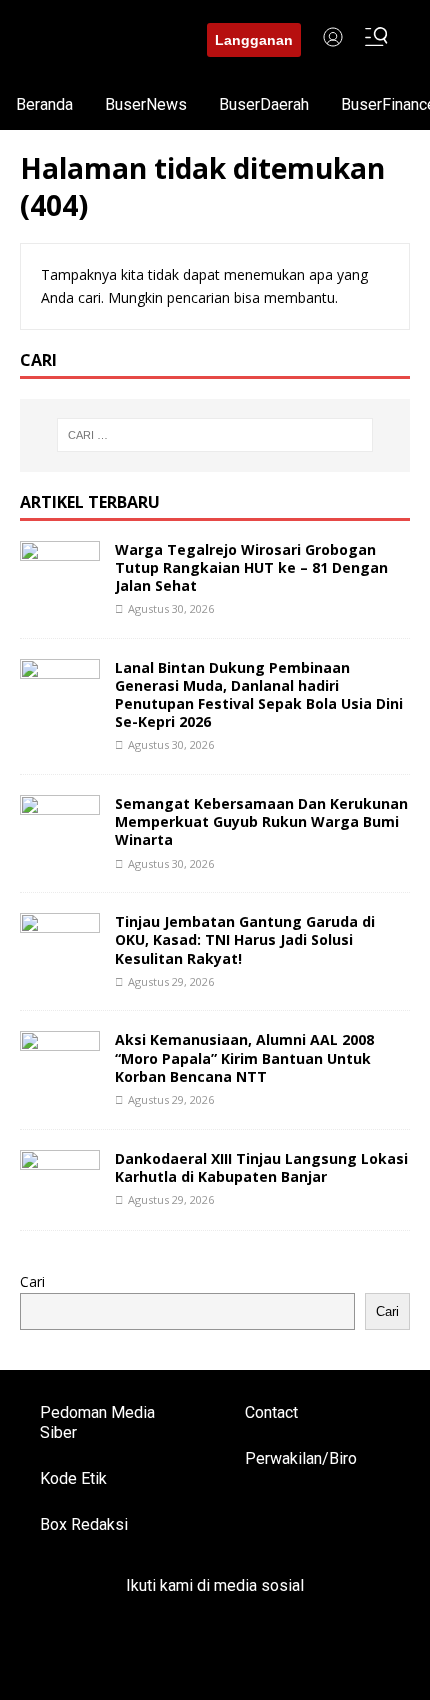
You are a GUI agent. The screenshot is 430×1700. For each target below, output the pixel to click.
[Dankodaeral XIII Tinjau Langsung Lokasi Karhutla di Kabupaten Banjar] (60, 1197)
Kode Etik (73, 1478)
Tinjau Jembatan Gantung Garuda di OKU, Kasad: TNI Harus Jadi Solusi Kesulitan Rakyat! (245, 939)
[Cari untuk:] (215, 435)
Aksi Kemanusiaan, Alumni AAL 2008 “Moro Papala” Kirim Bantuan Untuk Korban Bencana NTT (244, 1057)
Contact (271, 1412)
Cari (32, 1281)
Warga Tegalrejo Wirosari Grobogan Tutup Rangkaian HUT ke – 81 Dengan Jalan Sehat (251, 567)
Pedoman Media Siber (97, 1422)
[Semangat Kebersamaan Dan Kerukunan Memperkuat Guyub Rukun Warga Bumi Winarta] (60, 843)
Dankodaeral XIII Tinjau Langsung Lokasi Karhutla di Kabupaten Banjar (261, 1167)
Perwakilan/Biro (301, 1458)
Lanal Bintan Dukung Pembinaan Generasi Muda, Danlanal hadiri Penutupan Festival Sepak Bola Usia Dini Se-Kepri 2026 (259, 695)
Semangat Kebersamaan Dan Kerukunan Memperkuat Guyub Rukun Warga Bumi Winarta (261, 821)
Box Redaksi (84, 1524)
